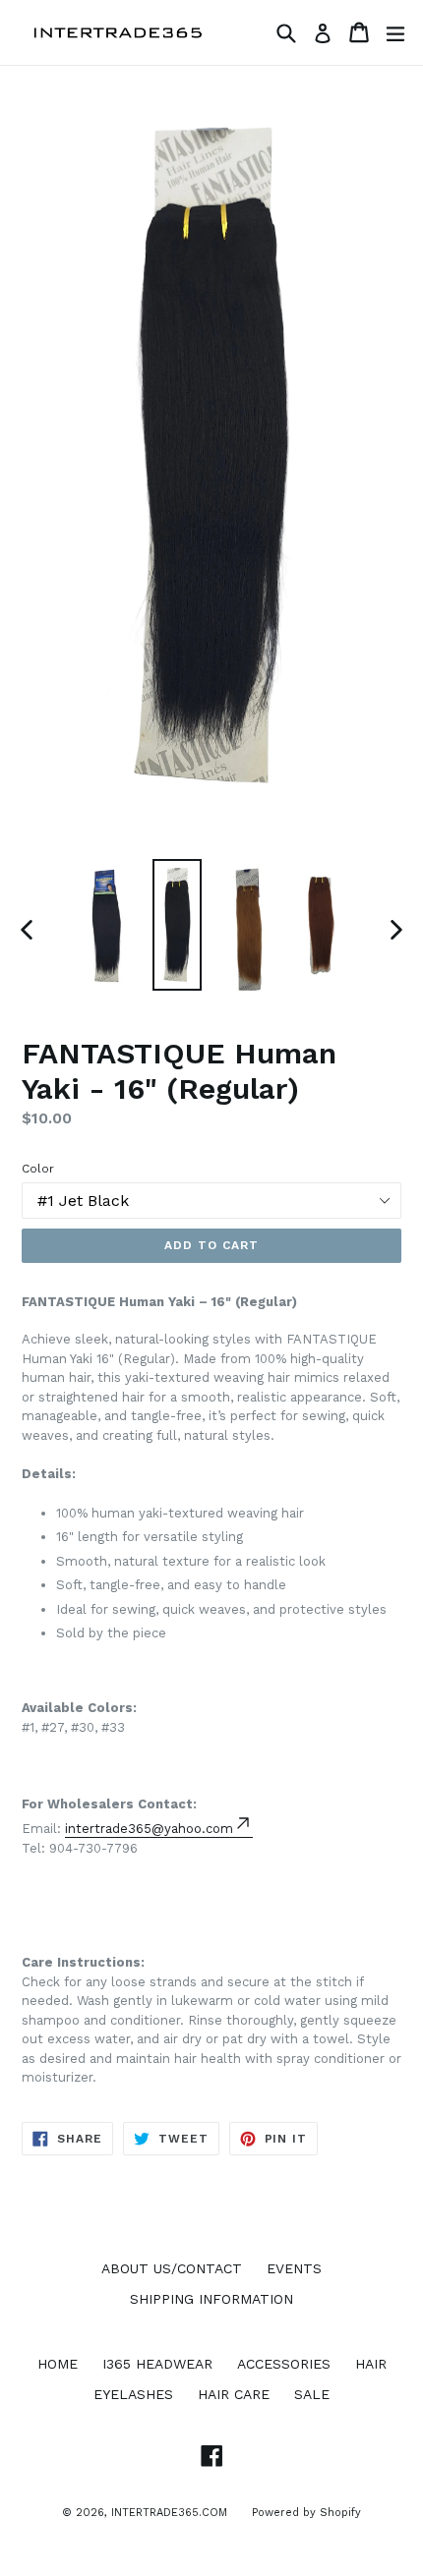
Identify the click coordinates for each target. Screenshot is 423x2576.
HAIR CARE (234, 2394)
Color (38, 1169)
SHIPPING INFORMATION (211, 2299)
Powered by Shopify (306, 2513)
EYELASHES (133, 2394)
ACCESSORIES (284, 2364)
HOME (58, 2364)
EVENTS (294, 2268)
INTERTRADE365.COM (169, 2513)
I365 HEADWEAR (157, 2364)
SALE (312, 2394)
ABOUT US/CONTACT (172, 2268)
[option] (105, 922)
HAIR (371, 2364)
